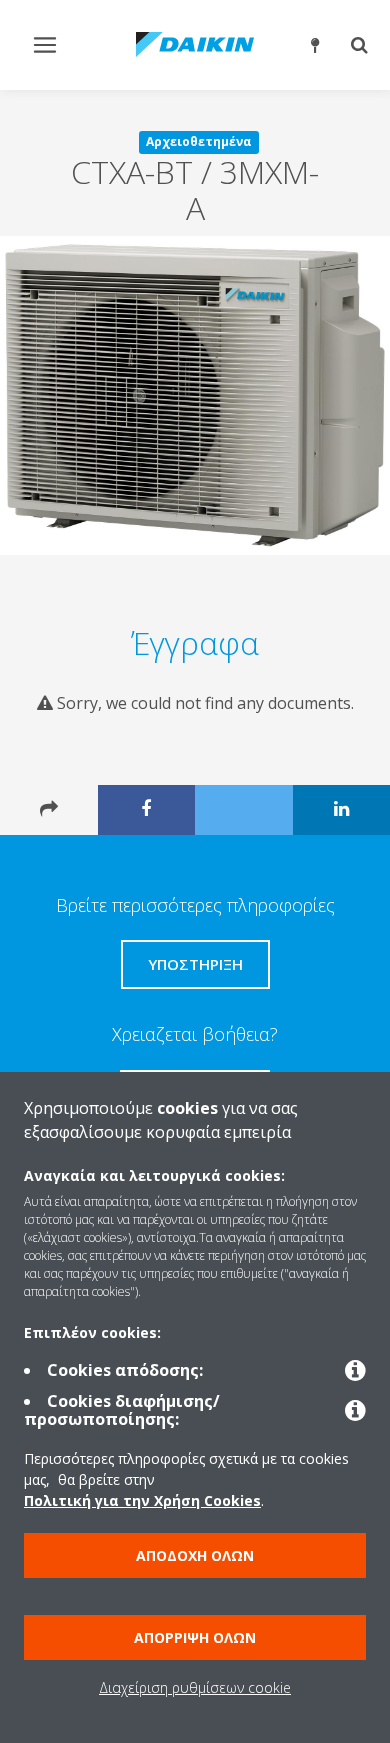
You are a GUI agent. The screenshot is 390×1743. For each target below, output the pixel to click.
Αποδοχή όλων (195, 1555)
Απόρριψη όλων (195, 1637)
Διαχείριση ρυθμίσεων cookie (195, 1687)
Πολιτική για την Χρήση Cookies (142, 1500)
